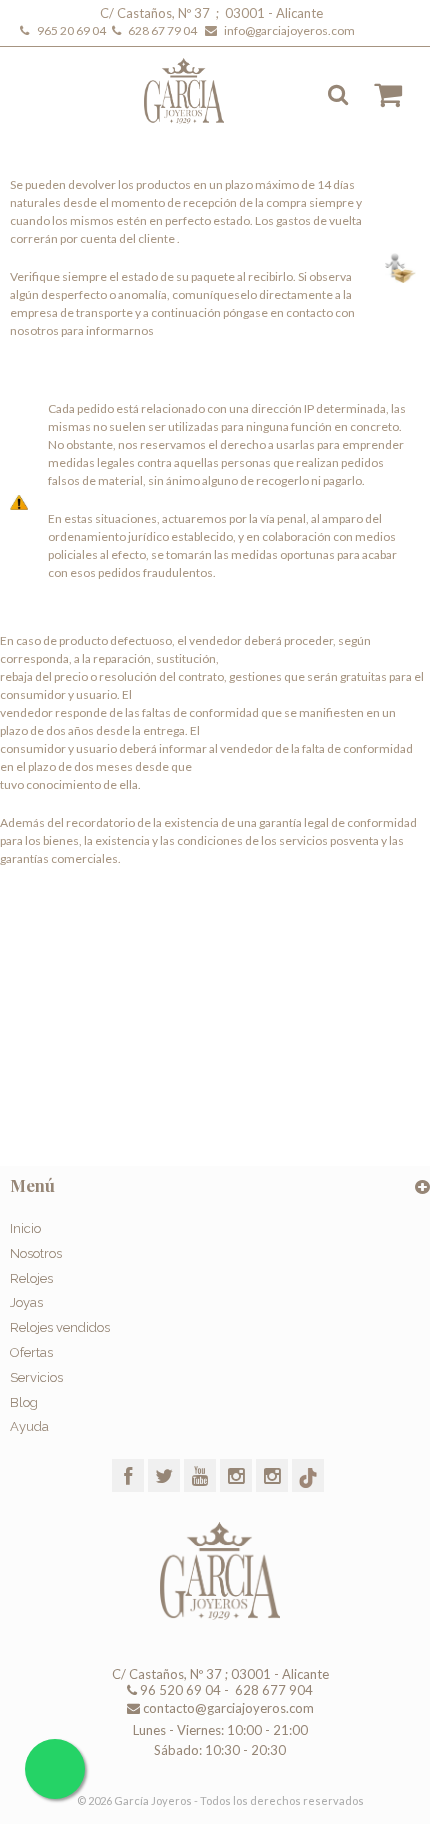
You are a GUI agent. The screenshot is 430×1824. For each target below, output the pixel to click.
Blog (24, 1402)
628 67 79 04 (164, 30)
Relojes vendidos (60, 1327)
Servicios (36, 1377)
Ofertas (31, 1352)
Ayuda (29, 1426)
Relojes (31, 1278)
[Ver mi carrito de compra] (378, 95)
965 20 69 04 (73, 30)
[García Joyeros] (197, 90)
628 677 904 (272, 1690)
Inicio (25, 1228)
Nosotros (36, 1253)
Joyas (26, 1302)
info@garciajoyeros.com (289, 30)
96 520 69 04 (179, 1690)
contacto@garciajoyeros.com (228, 1708)
